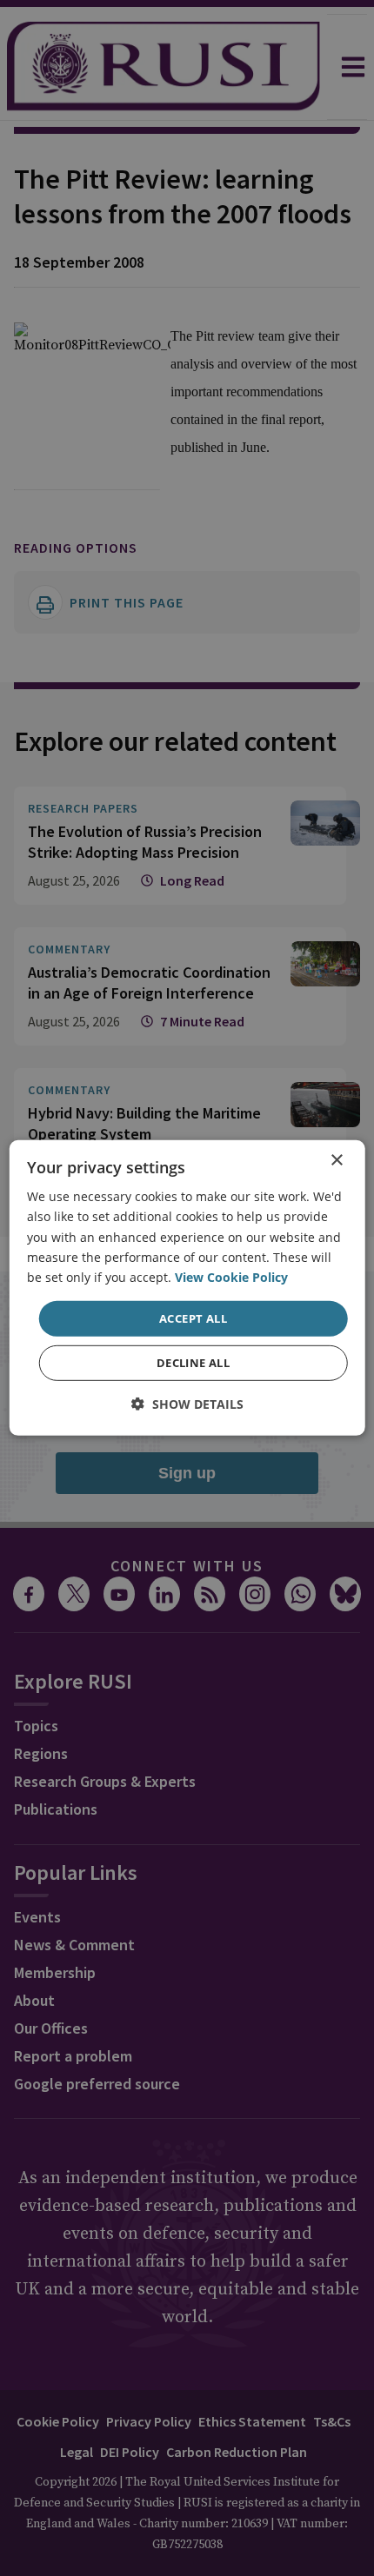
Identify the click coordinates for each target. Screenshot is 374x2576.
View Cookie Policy (231, 1277)
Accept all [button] (193, 1318)
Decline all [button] (193, 1363)
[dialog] (187, 1288)
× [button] (336, 1161)
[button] (187, 1404)
